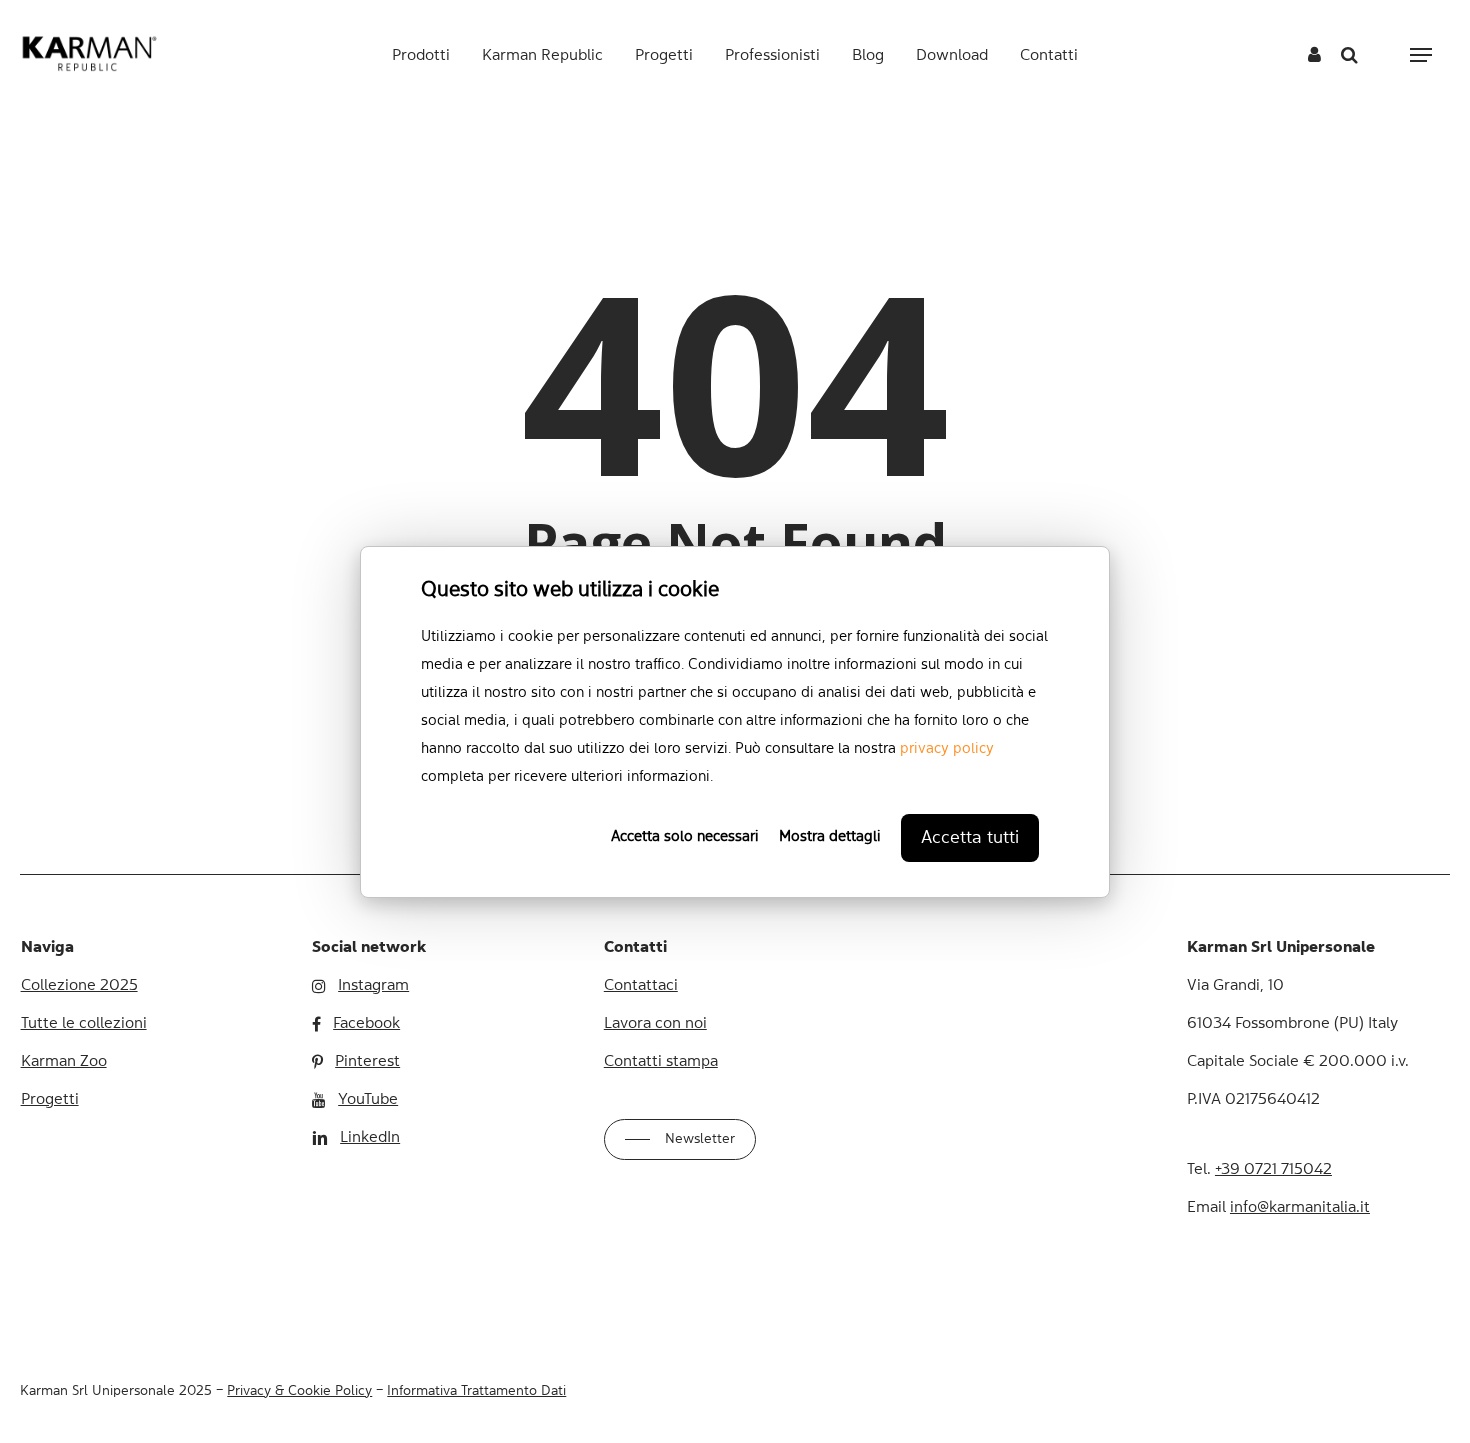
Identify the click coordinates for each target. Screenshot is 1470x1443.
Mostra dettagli (830, 837)
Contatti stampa (661, 1062)
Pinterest (367, 1062)
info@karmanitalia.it (1300, 1208)
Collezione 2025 (79, 986)
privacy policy (947, 749)
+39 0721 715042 (1273, 1170)
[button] (1421, 55)
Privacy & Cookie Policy (299, 1391)
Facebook (366, 1024)
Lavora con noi (655, 1024)
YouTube (368, 1100)
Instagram (373, 986)
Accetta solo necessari (685, 837)
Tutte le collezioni (84, 1024)
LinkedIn (370, 1138)
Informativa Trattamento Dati (476, 1391)
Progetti (50, 1100)
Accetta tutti (970, 838)
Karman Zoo (64, 1062)
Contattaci (641, 986)
